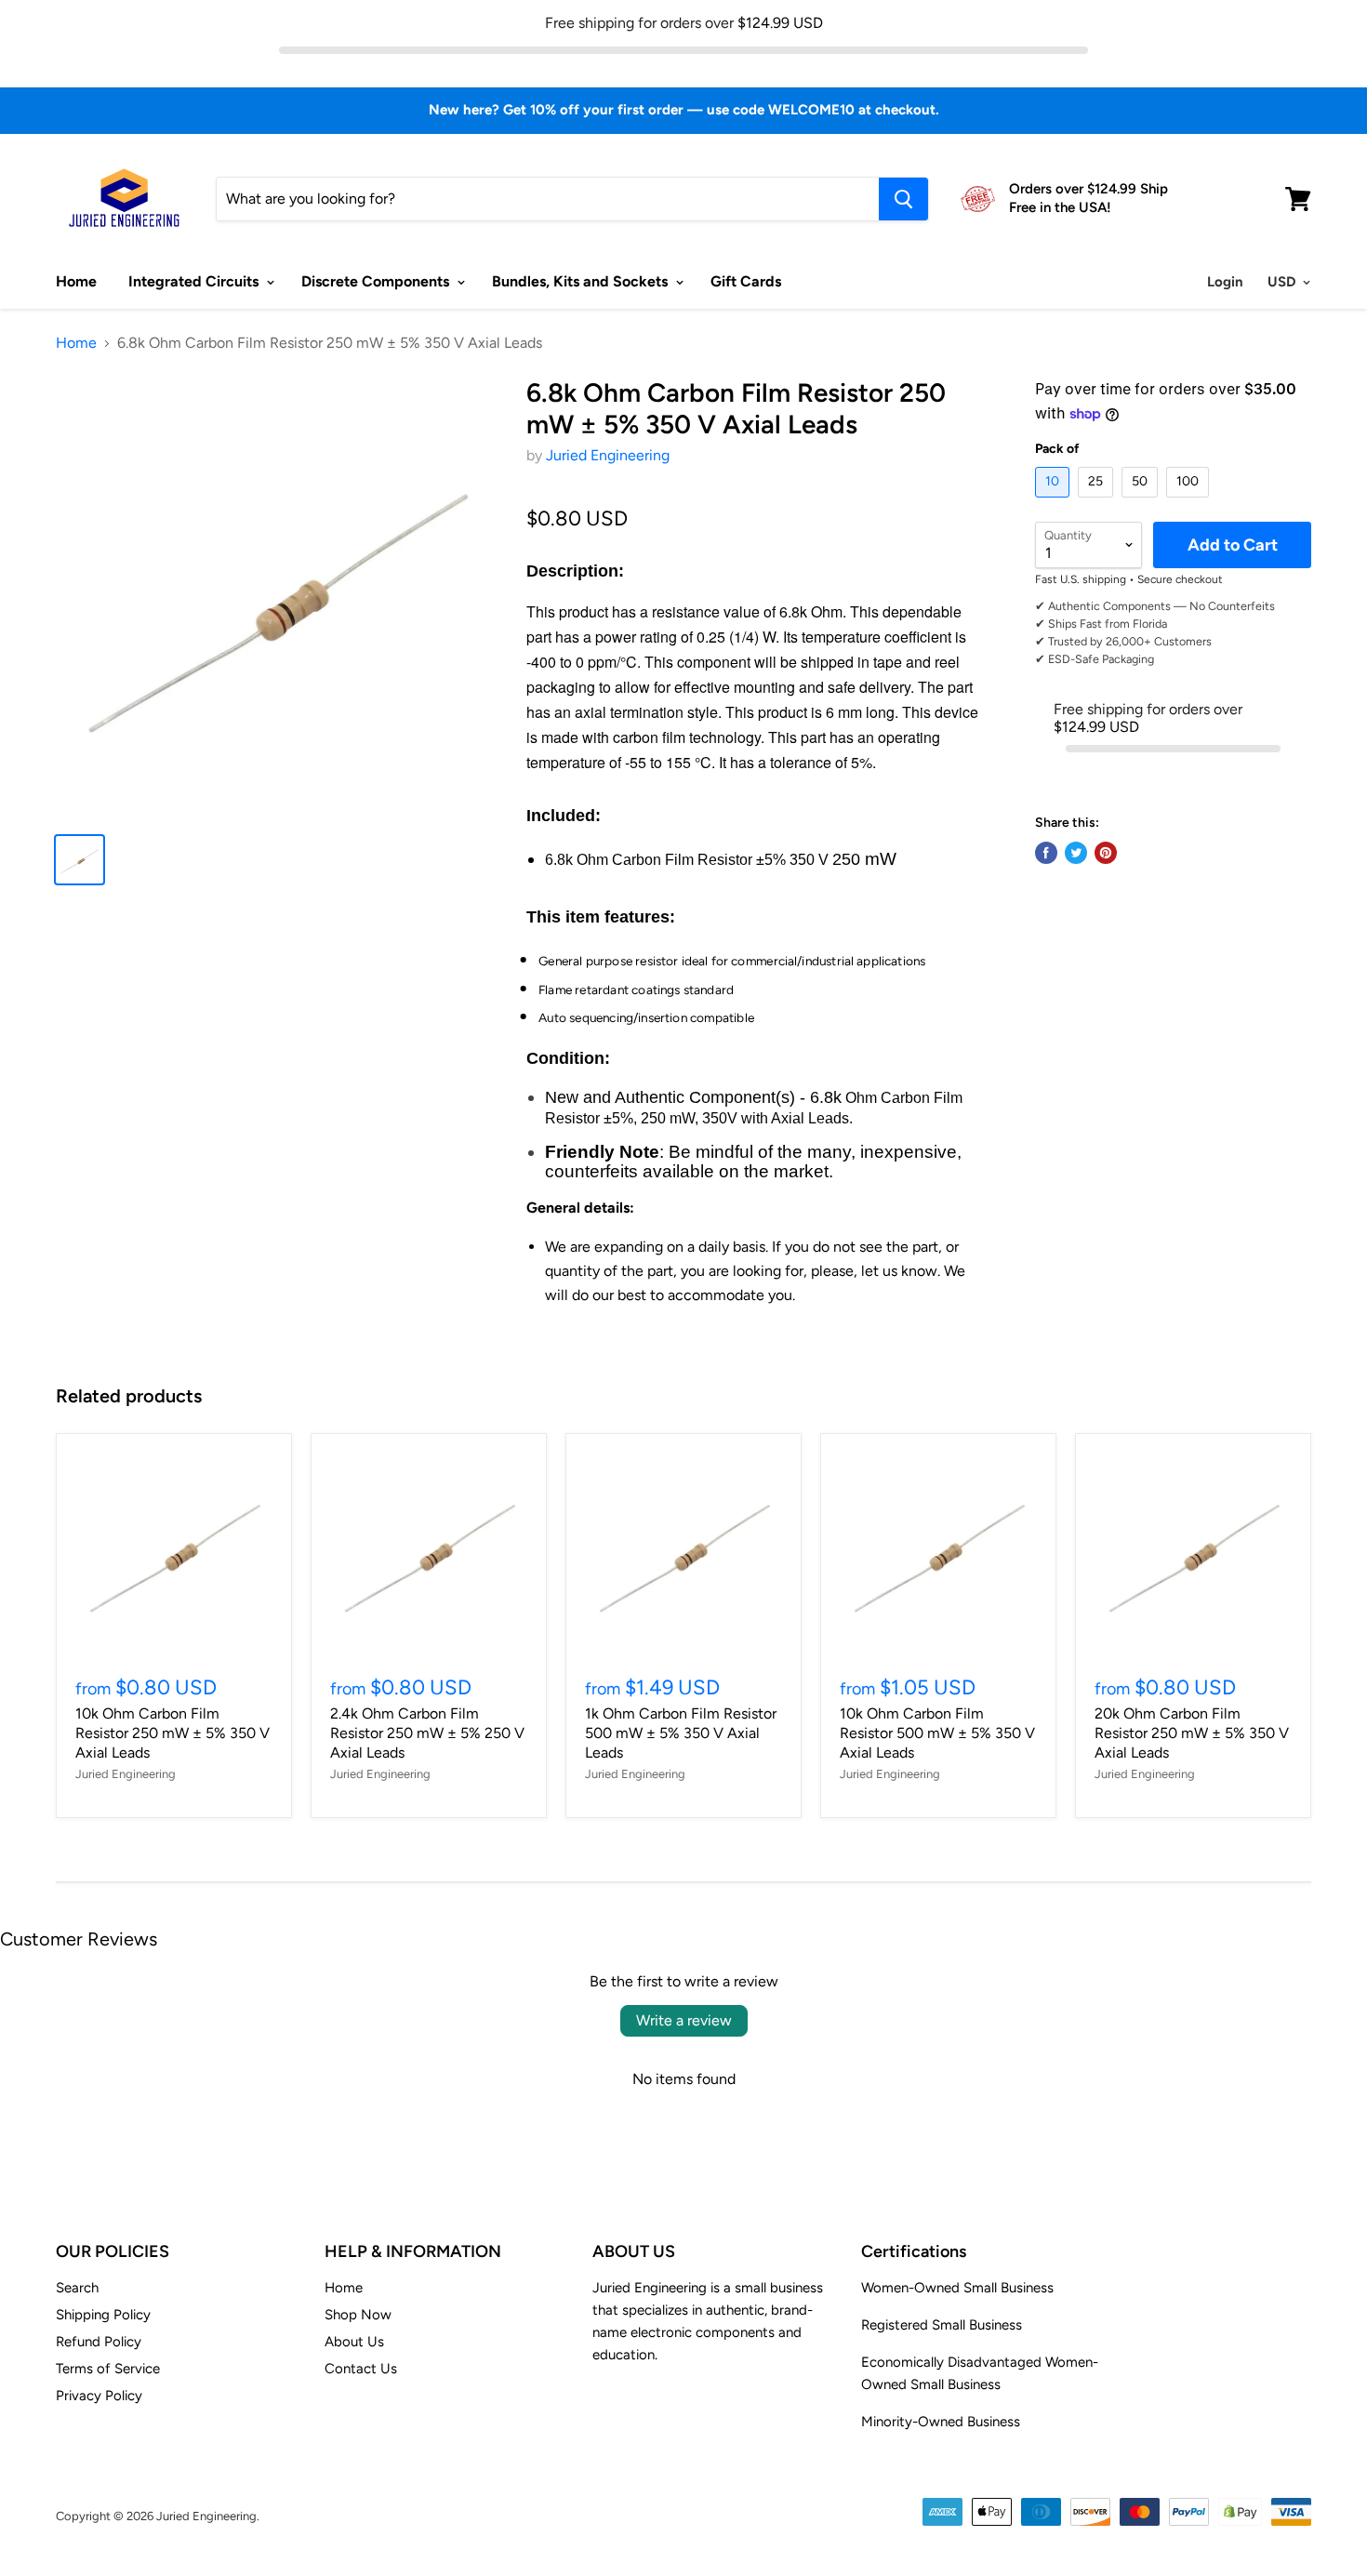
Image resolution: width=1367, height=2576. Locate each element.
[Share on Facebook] (1046, 853)
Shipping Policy (103, 2315)
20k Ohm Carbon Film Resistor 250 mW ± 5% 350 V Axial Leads (1192, 1733)
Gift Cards (746, 281)
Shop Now (358, 2315)
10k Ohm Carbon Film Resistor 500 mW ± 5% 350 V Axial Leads (937, 1733)
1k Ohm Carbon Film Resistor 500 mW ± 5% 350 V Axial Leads (681, 1733)
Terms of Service (108, 2369)
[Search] (903, 199)
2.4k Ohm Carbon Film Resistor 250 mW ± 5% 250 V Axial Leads (427, 1733)
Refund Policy (99, 2342)
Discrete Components (377, 281)
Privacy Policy (99, 2396)
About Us (354, 2342)
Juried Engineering (608, 455)
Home (76, 281)
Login (1225, 282)
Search (77, 2288)
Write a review (684, 2020)
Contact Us (361, 2369)
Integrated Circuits (195, 281)
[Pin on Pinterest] (1106, 853)
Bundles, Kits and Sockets (582, 281)
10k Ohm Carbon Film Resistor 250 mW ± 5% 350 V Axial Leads (173, 1733)
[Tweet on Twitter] (1076, 853)
